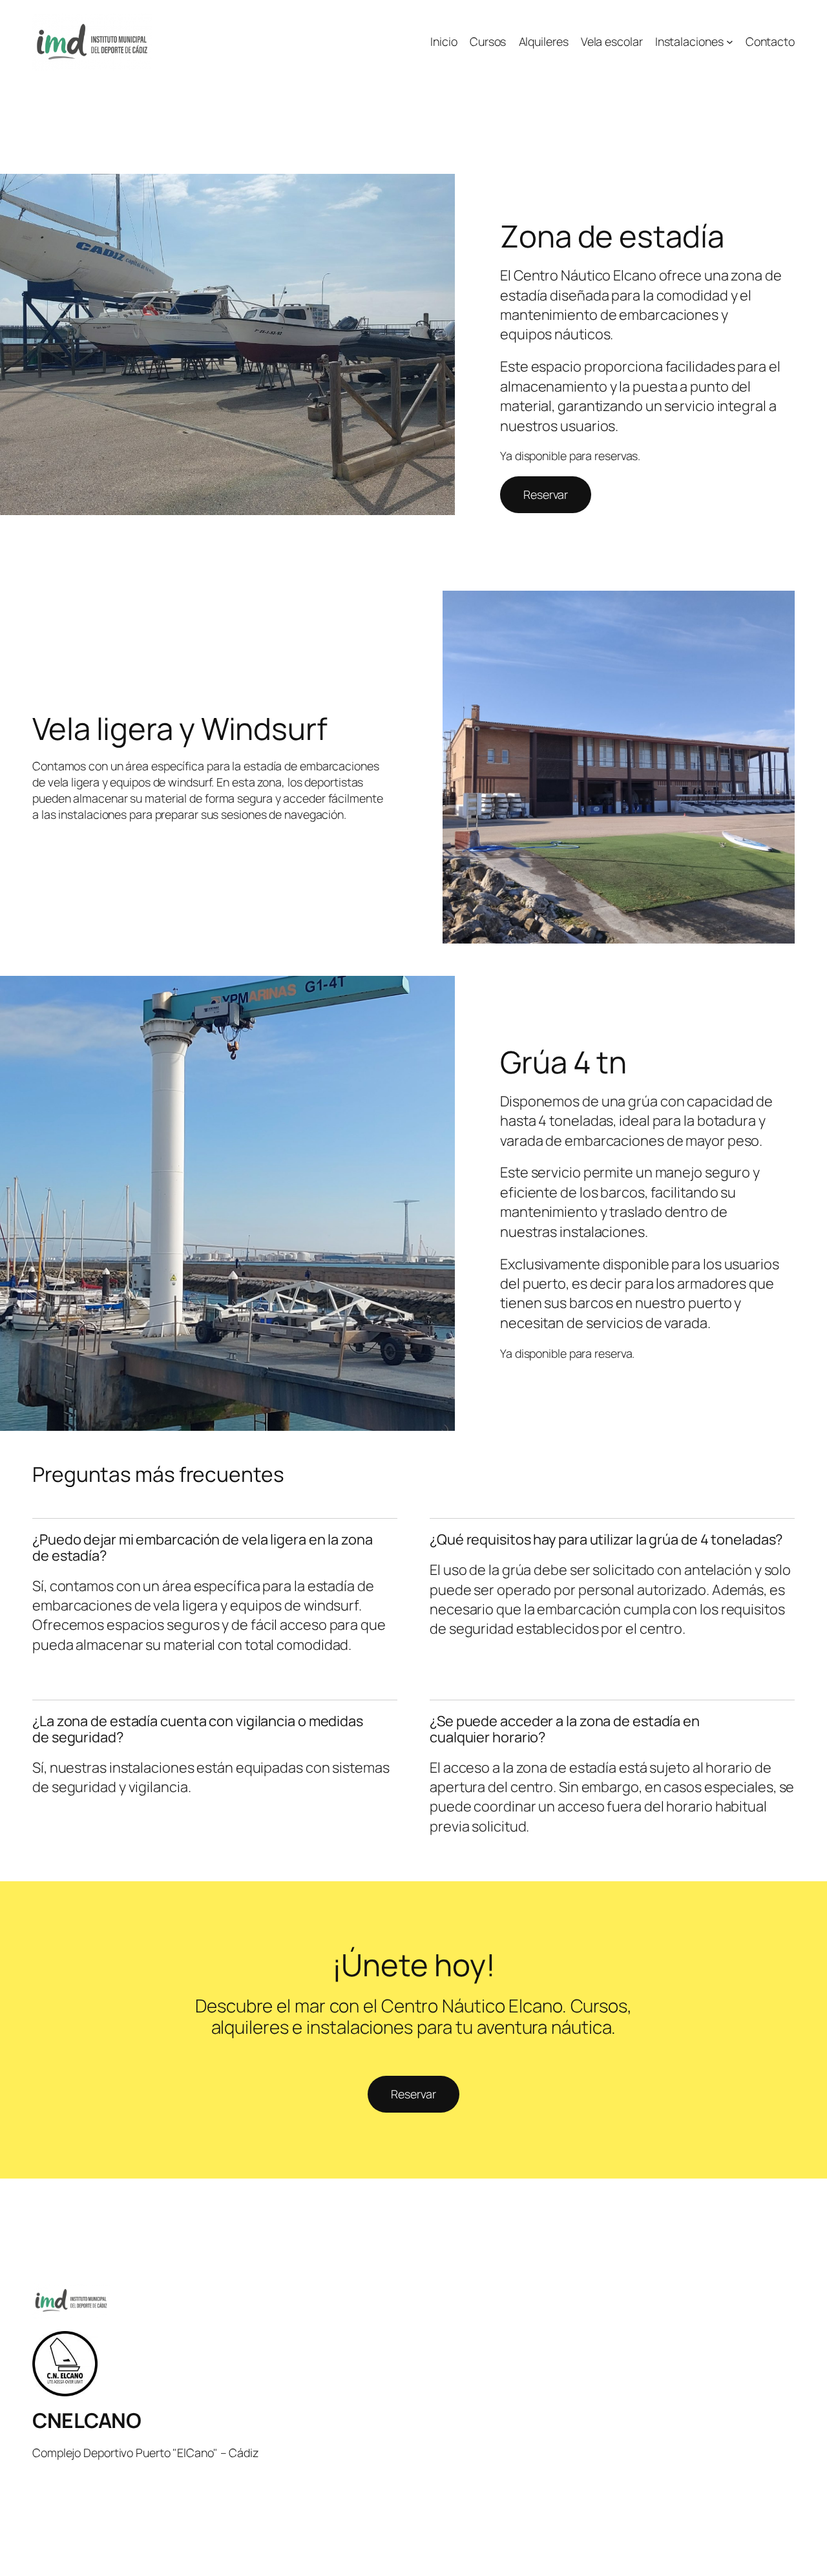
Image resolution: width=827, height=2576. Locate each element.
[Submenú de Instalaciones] (730, 42)
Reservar (546, 494)
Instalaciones (689, 41)
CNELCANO (87, 2420)
